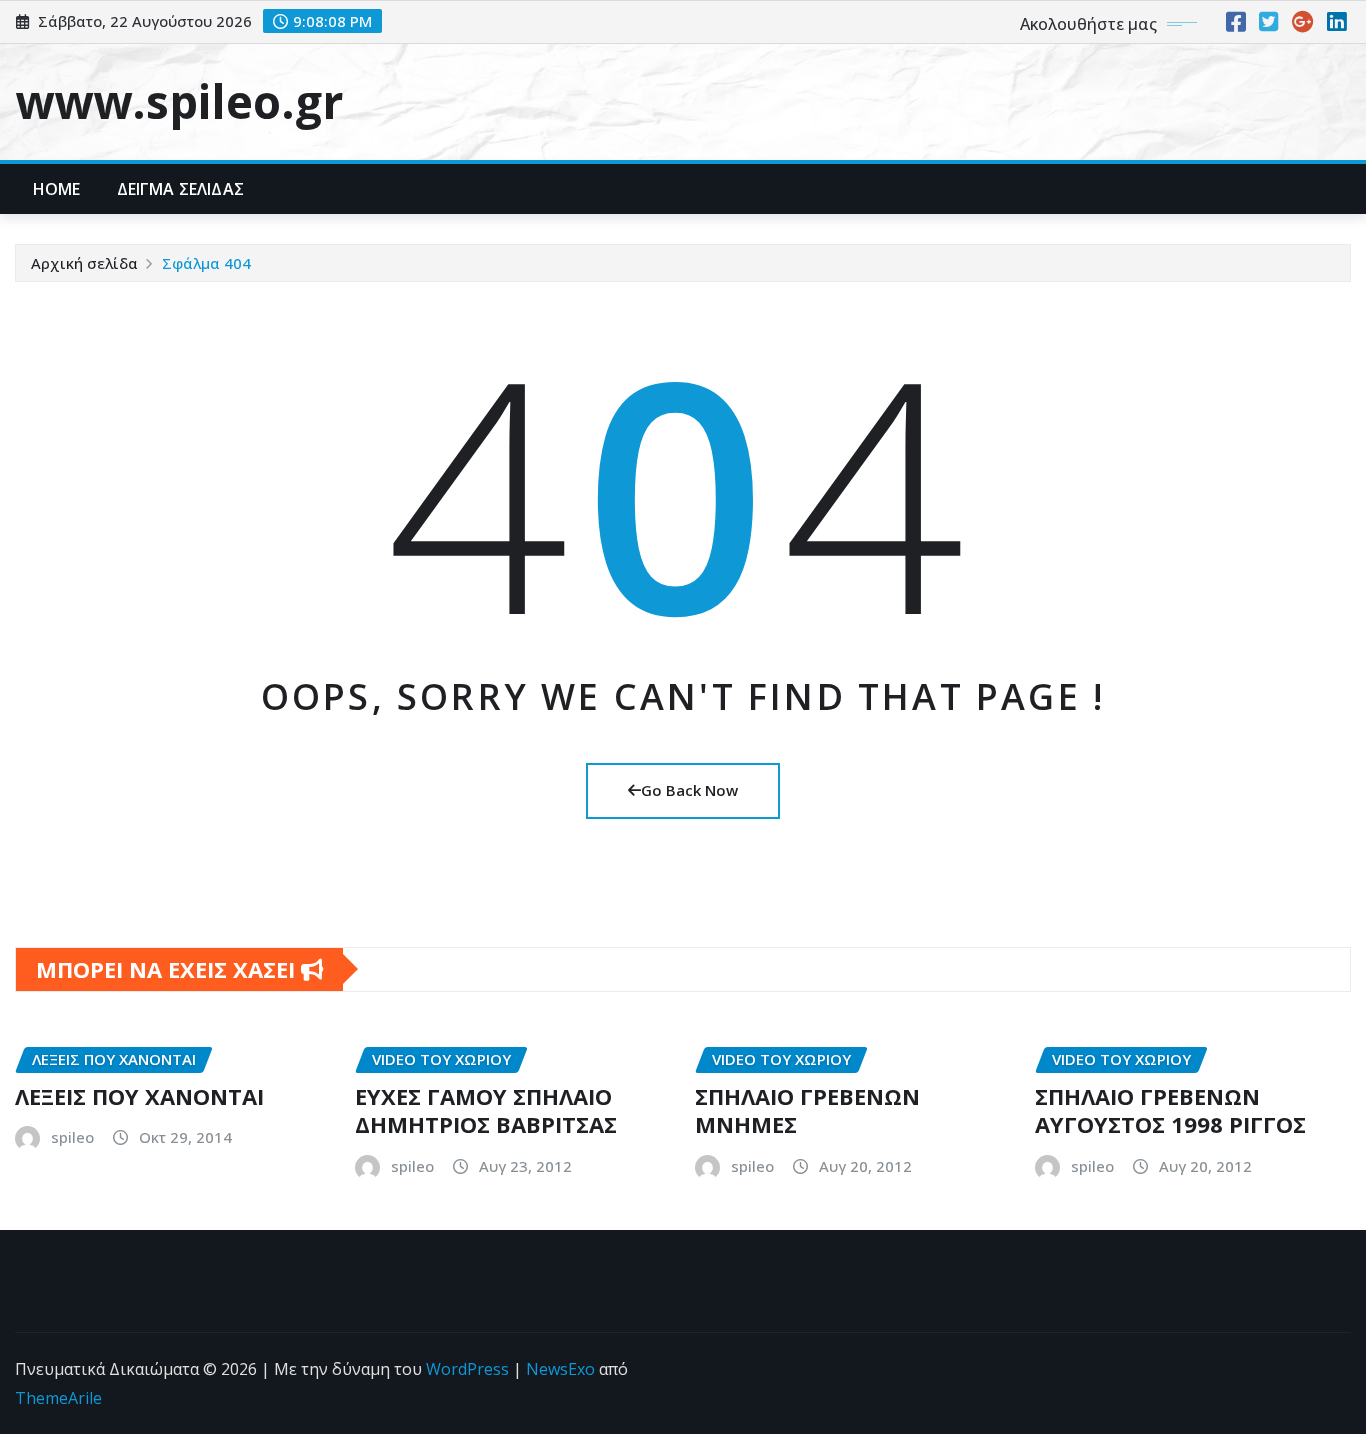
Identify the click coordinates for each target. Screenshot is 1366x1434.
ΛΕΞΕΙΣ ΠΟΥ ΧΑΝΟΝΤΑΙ (139, 1096)
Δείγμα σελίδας (180, 189)
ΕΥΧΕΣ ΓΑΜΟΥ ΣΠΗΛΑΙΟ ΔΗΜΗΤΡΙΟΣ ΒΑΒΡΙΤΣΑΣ (486, 1110)
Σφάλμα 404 (206, 263)
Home (57, 189)
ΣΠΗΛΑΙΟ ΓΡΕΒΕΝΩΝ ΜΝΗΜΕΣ (807, 1110)
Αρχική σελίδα (84, 263)
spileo (72, 1137)
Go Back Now (689, 790)
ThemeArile (58, 1398)
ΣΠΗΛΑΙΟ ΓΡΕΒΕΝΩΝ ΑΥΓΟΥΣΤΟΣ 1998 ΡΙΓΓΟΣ (1170, 1110)
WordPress (467, 1369)
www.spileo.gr (179, 101)
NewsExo (560, 1369)
